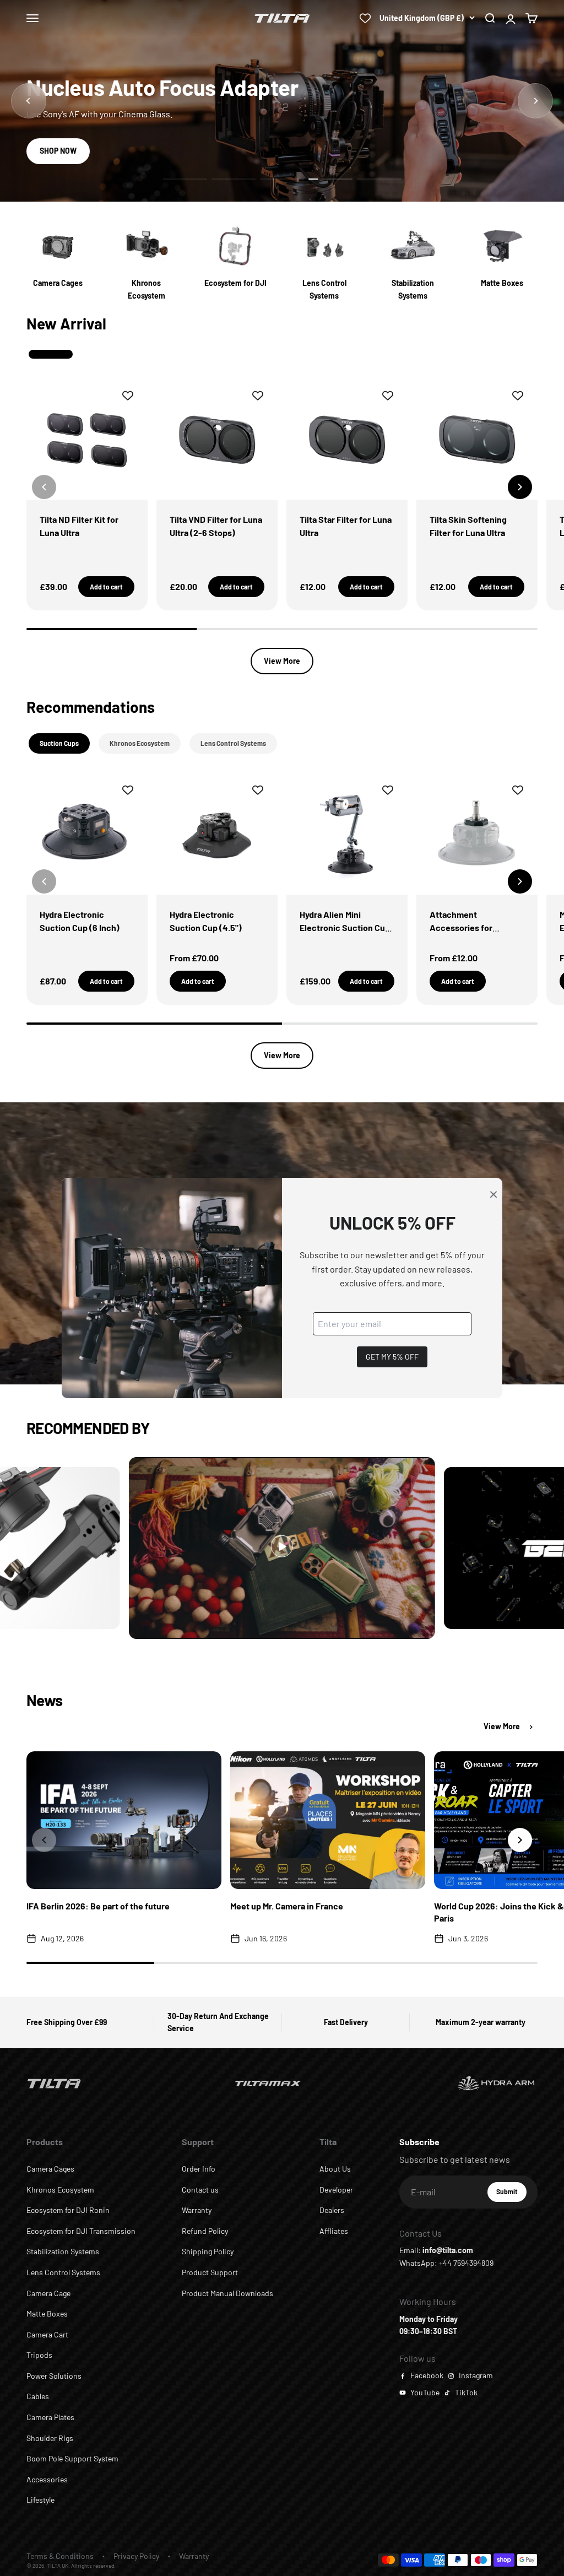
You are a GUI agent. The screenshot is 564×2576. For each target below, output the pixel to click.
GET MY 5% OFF (392, 1357)
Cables (38, 2396)
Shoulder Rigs (50, 2438)
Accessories (47, 2479)
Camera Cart (47, 2334)
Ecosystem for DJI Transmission (81, 2231)
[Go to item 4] (330, 179)
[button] (520, 487)
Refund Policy (205, 2231)
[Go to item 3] (282, 179)
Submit (511, 2194)
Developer (336, 2190)
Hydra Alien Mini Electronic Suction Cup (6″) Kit (345, 927)
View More (282, 661)
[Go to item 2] (234, 179)
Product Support (210, 2272)
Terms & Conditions (60, 2556)
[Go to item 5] (379, 179)
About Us (335, 2169)
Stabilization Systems (63, 2251)
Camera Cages (50, 2169)
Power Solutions (54, 2376)
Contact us (200, 2190)
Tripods (39, 2355)
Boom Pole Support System (72, 2458)
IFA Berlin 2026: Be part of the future (98, 1906)
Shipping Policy (208, 2251)
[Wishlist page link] (365, 18)
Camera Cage (48, 2293)
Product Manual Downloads (227, 2293)
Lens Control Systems (63, 2272)
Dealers (332, 2210)
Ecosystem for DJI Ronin (68, 2210)
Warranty (197, 2210)
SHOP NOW (58, 151)
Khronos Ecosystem (60, 2190)
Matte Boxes (47, 2313)
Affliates (334, 2231)
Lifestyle (40, 2500)
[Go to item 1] (185, 179)
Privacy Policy (136, 2556)
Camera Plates (50, 2417)
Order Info (199, 2169)
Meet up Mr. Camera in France (287, 1906)
